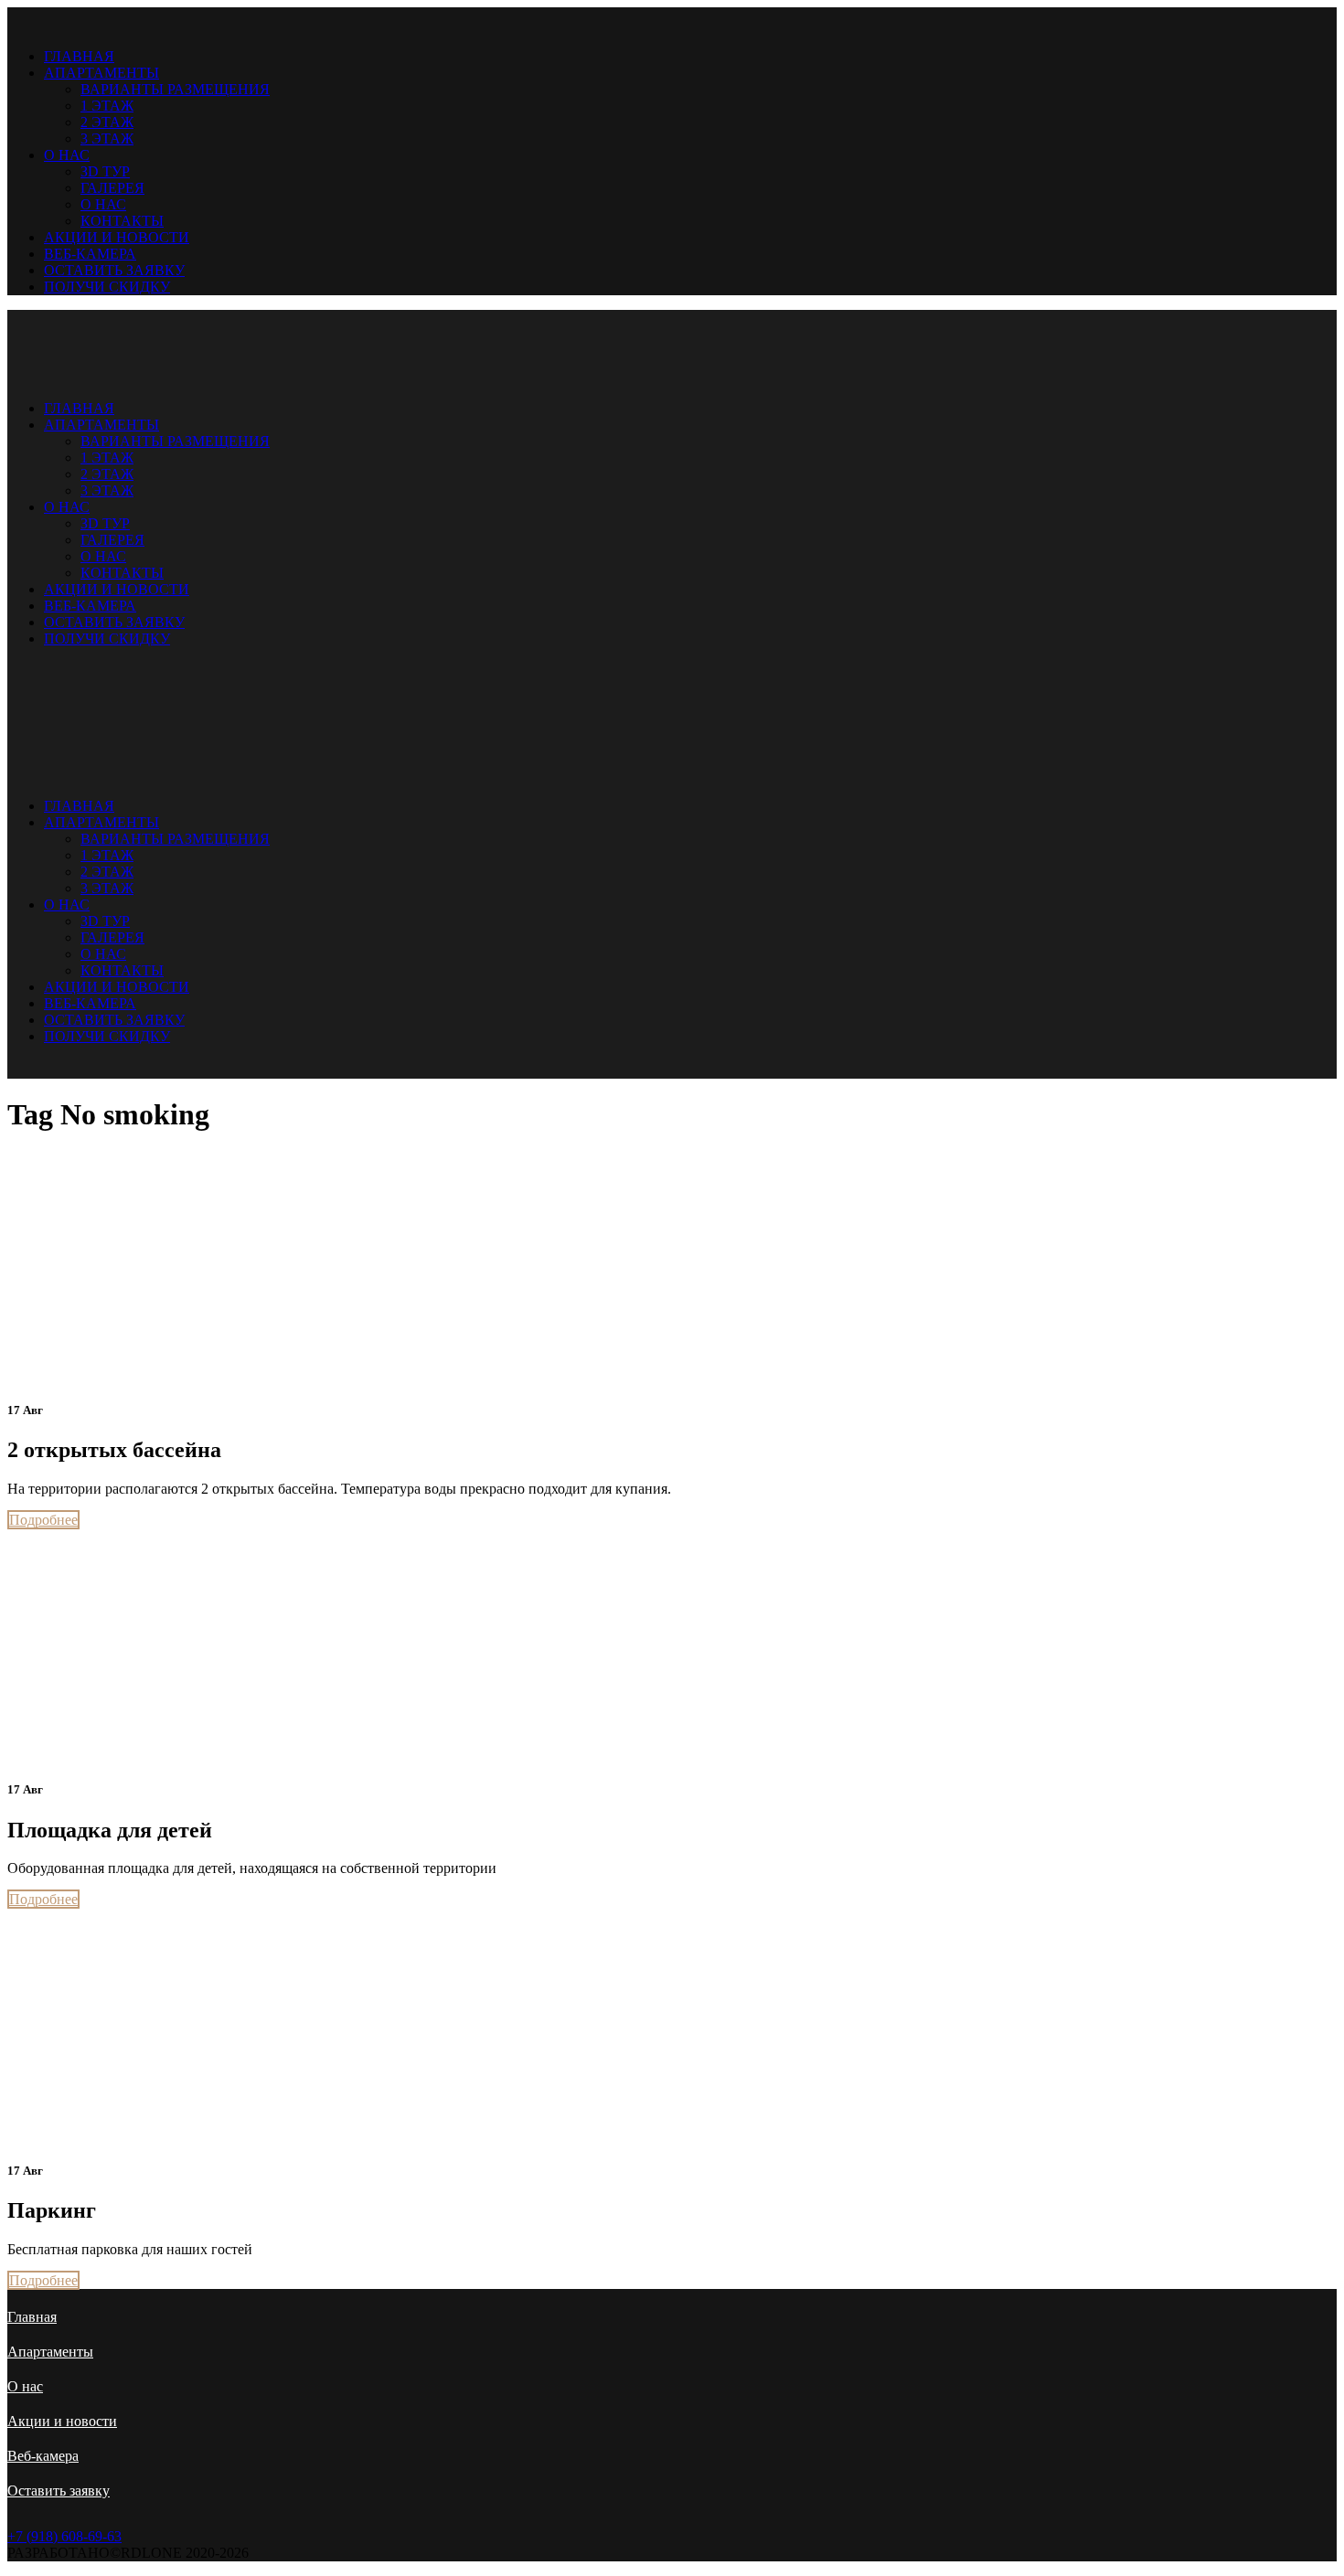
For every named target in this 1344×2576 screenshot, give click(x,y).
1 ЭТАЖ (107, 106)
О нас (25, 2386)
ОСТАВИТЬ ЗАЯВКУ (114, 270)
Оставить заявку (59, 2491)
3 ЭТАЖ (107, 138)
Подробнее (43, 1520)
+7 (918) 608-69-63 (64, 2536)
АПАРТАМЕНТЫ (101, 73)
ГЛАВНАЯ (79, 56)
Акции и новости (62, 2421)
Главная (32, 2317)
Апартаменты (50, 2352)
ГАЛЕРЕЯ (112, 188)
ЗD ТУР (105, 171)
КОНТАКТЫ (122, 221)
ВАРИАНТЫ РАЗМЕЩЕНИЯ (175, 89)
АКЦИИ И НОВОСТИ (117, 237)
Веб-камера (43, 2456)
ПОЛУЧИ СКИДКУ (107, 287)
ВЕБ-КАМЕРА (90, 254)
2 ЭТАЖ (107, 122)
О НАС (67, 155)
